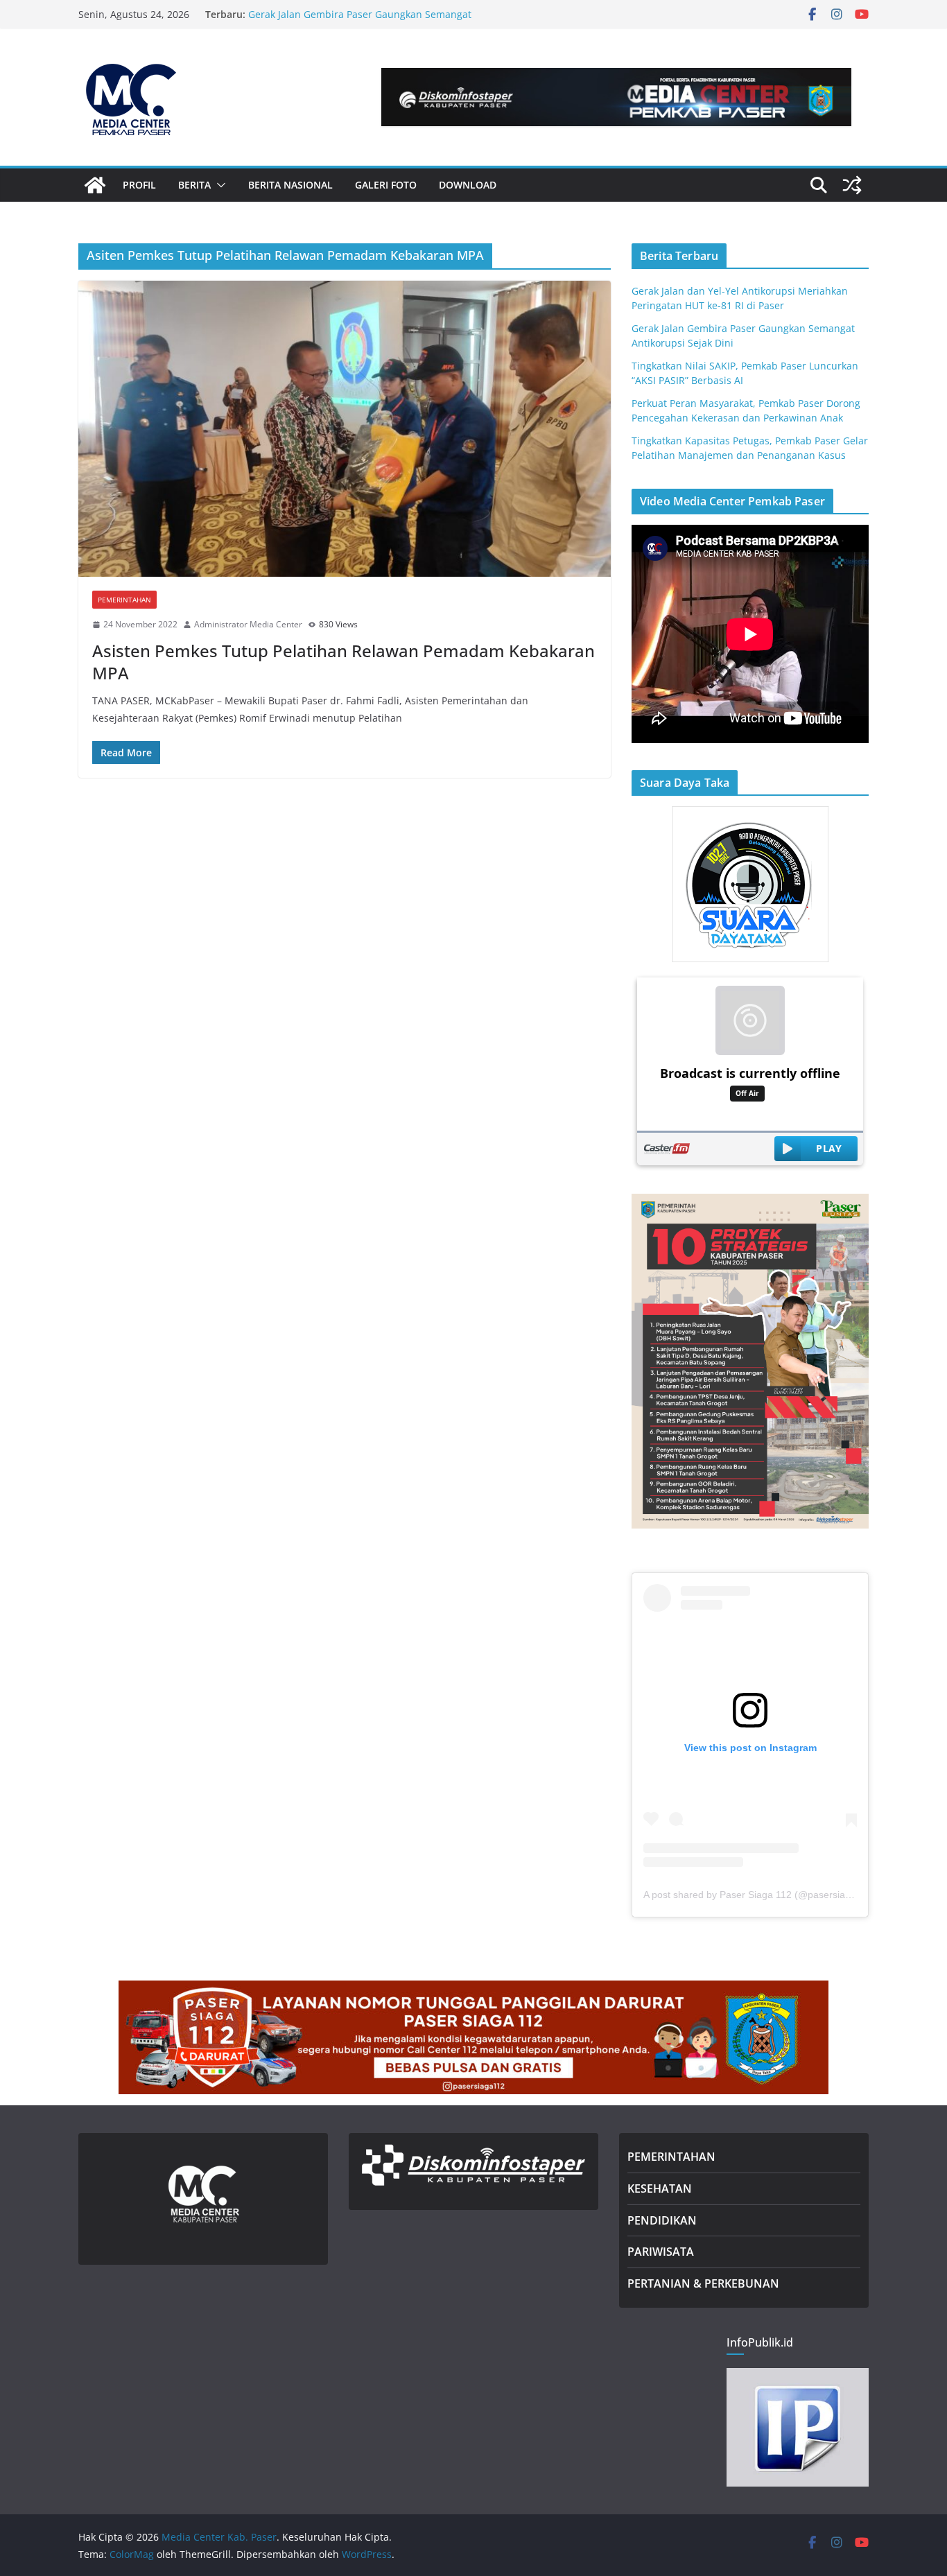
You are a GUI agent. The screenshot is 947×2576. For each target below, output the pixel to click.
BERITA (194, 185)
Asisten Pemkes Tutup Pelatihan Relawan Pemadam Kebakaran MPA (344, 661)
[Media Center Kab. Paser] (95, 185)
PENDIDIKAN (662, 2220)
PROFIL (139, 185)
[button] (218, 185)
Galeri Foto (386, 185)
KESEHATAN (660, 2188)
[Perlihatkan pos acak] (852, 185)
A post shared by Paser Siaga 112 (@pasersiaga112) (759, 1895)
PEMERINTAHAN (671, 2157)
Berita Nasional (290, 185)
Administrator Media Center (248, 624)
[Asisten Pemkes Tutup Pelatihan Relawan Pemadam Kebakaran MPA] (345, 429)
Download (468, 185)
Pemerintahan (124, 600)
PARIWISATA (661, 2252)
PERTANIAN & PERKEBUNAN (703, 2283)
